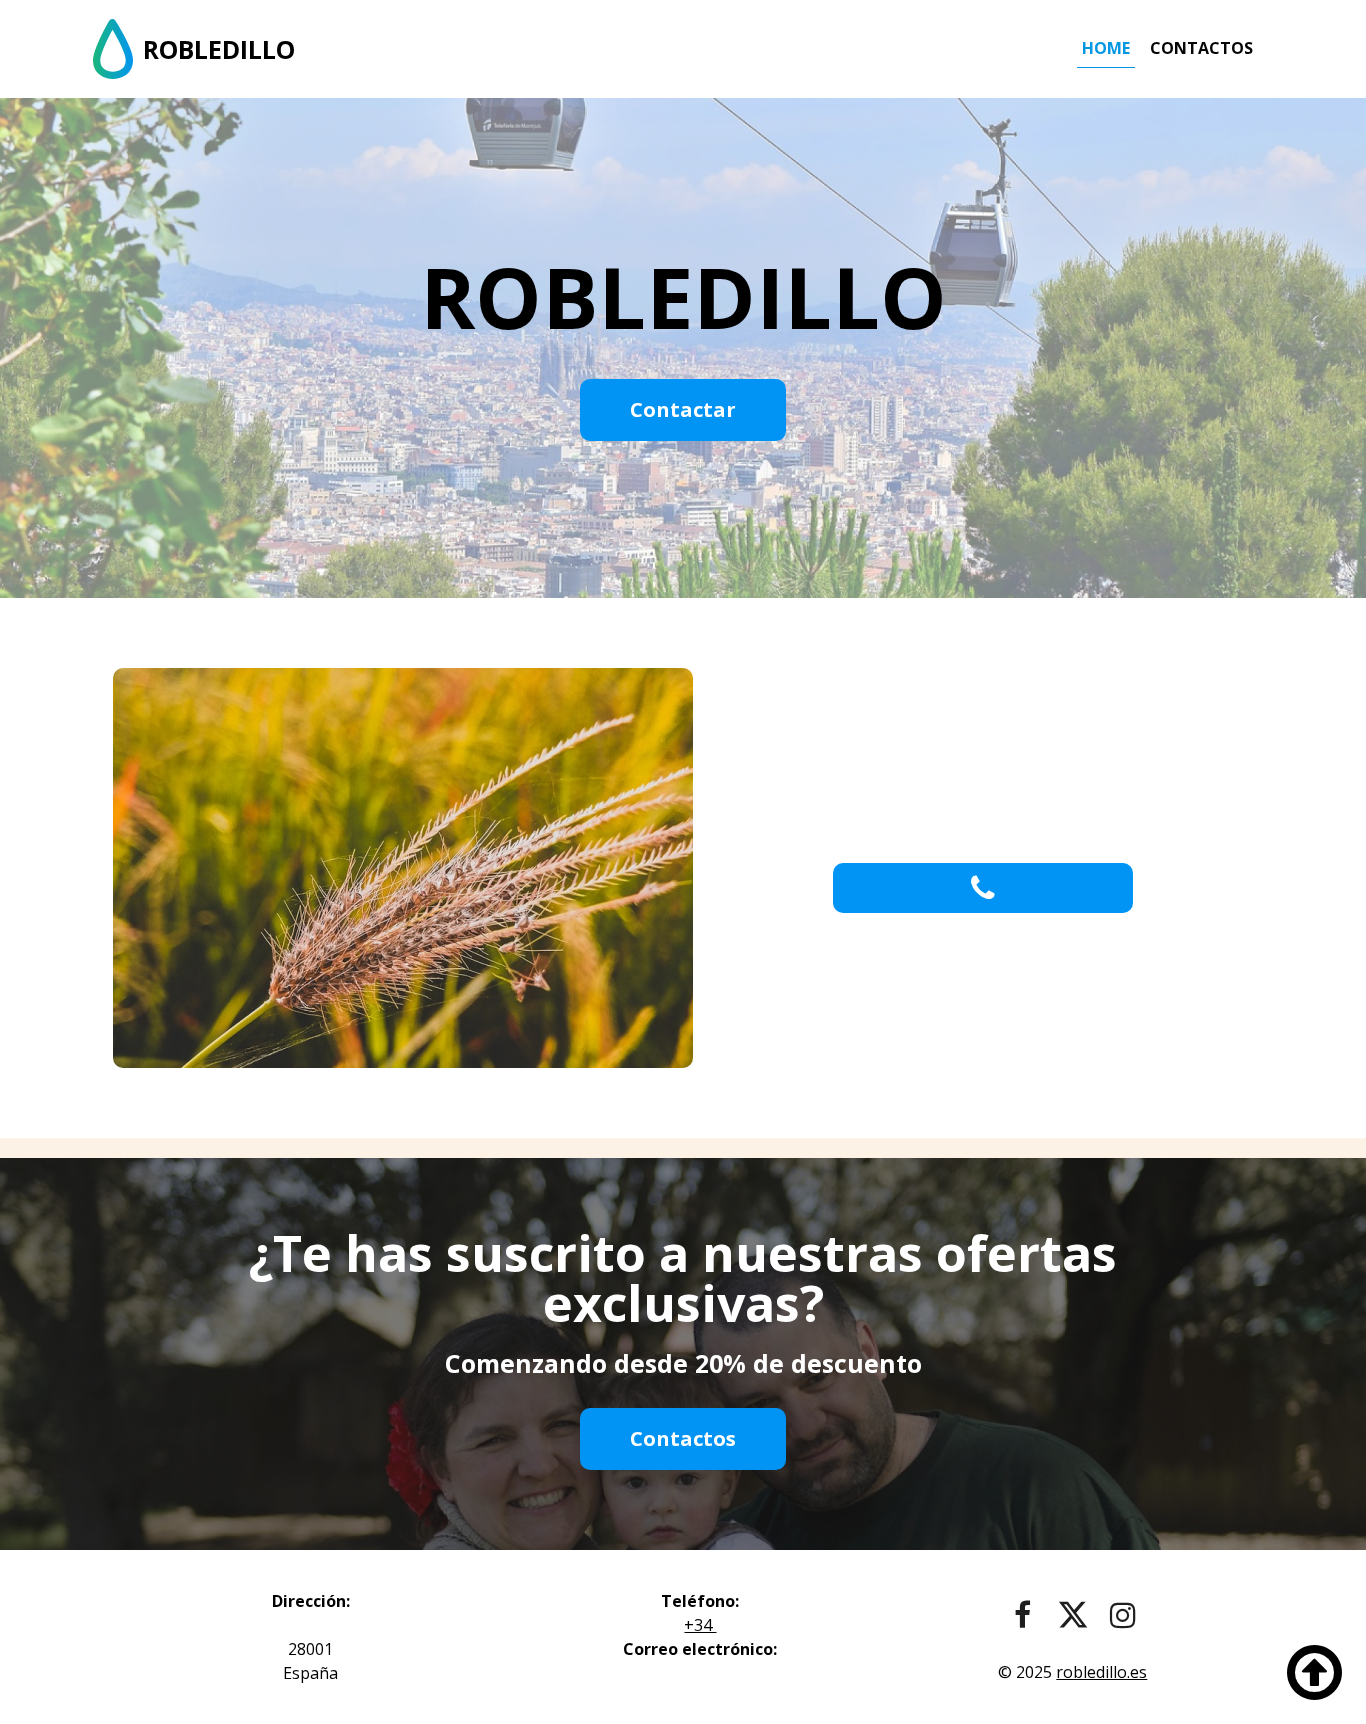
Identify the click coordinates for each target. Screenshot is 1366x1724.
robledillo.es (1101, 1672)
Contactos (1201, 48)
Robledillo (219, 49)
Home (1106, 48)
